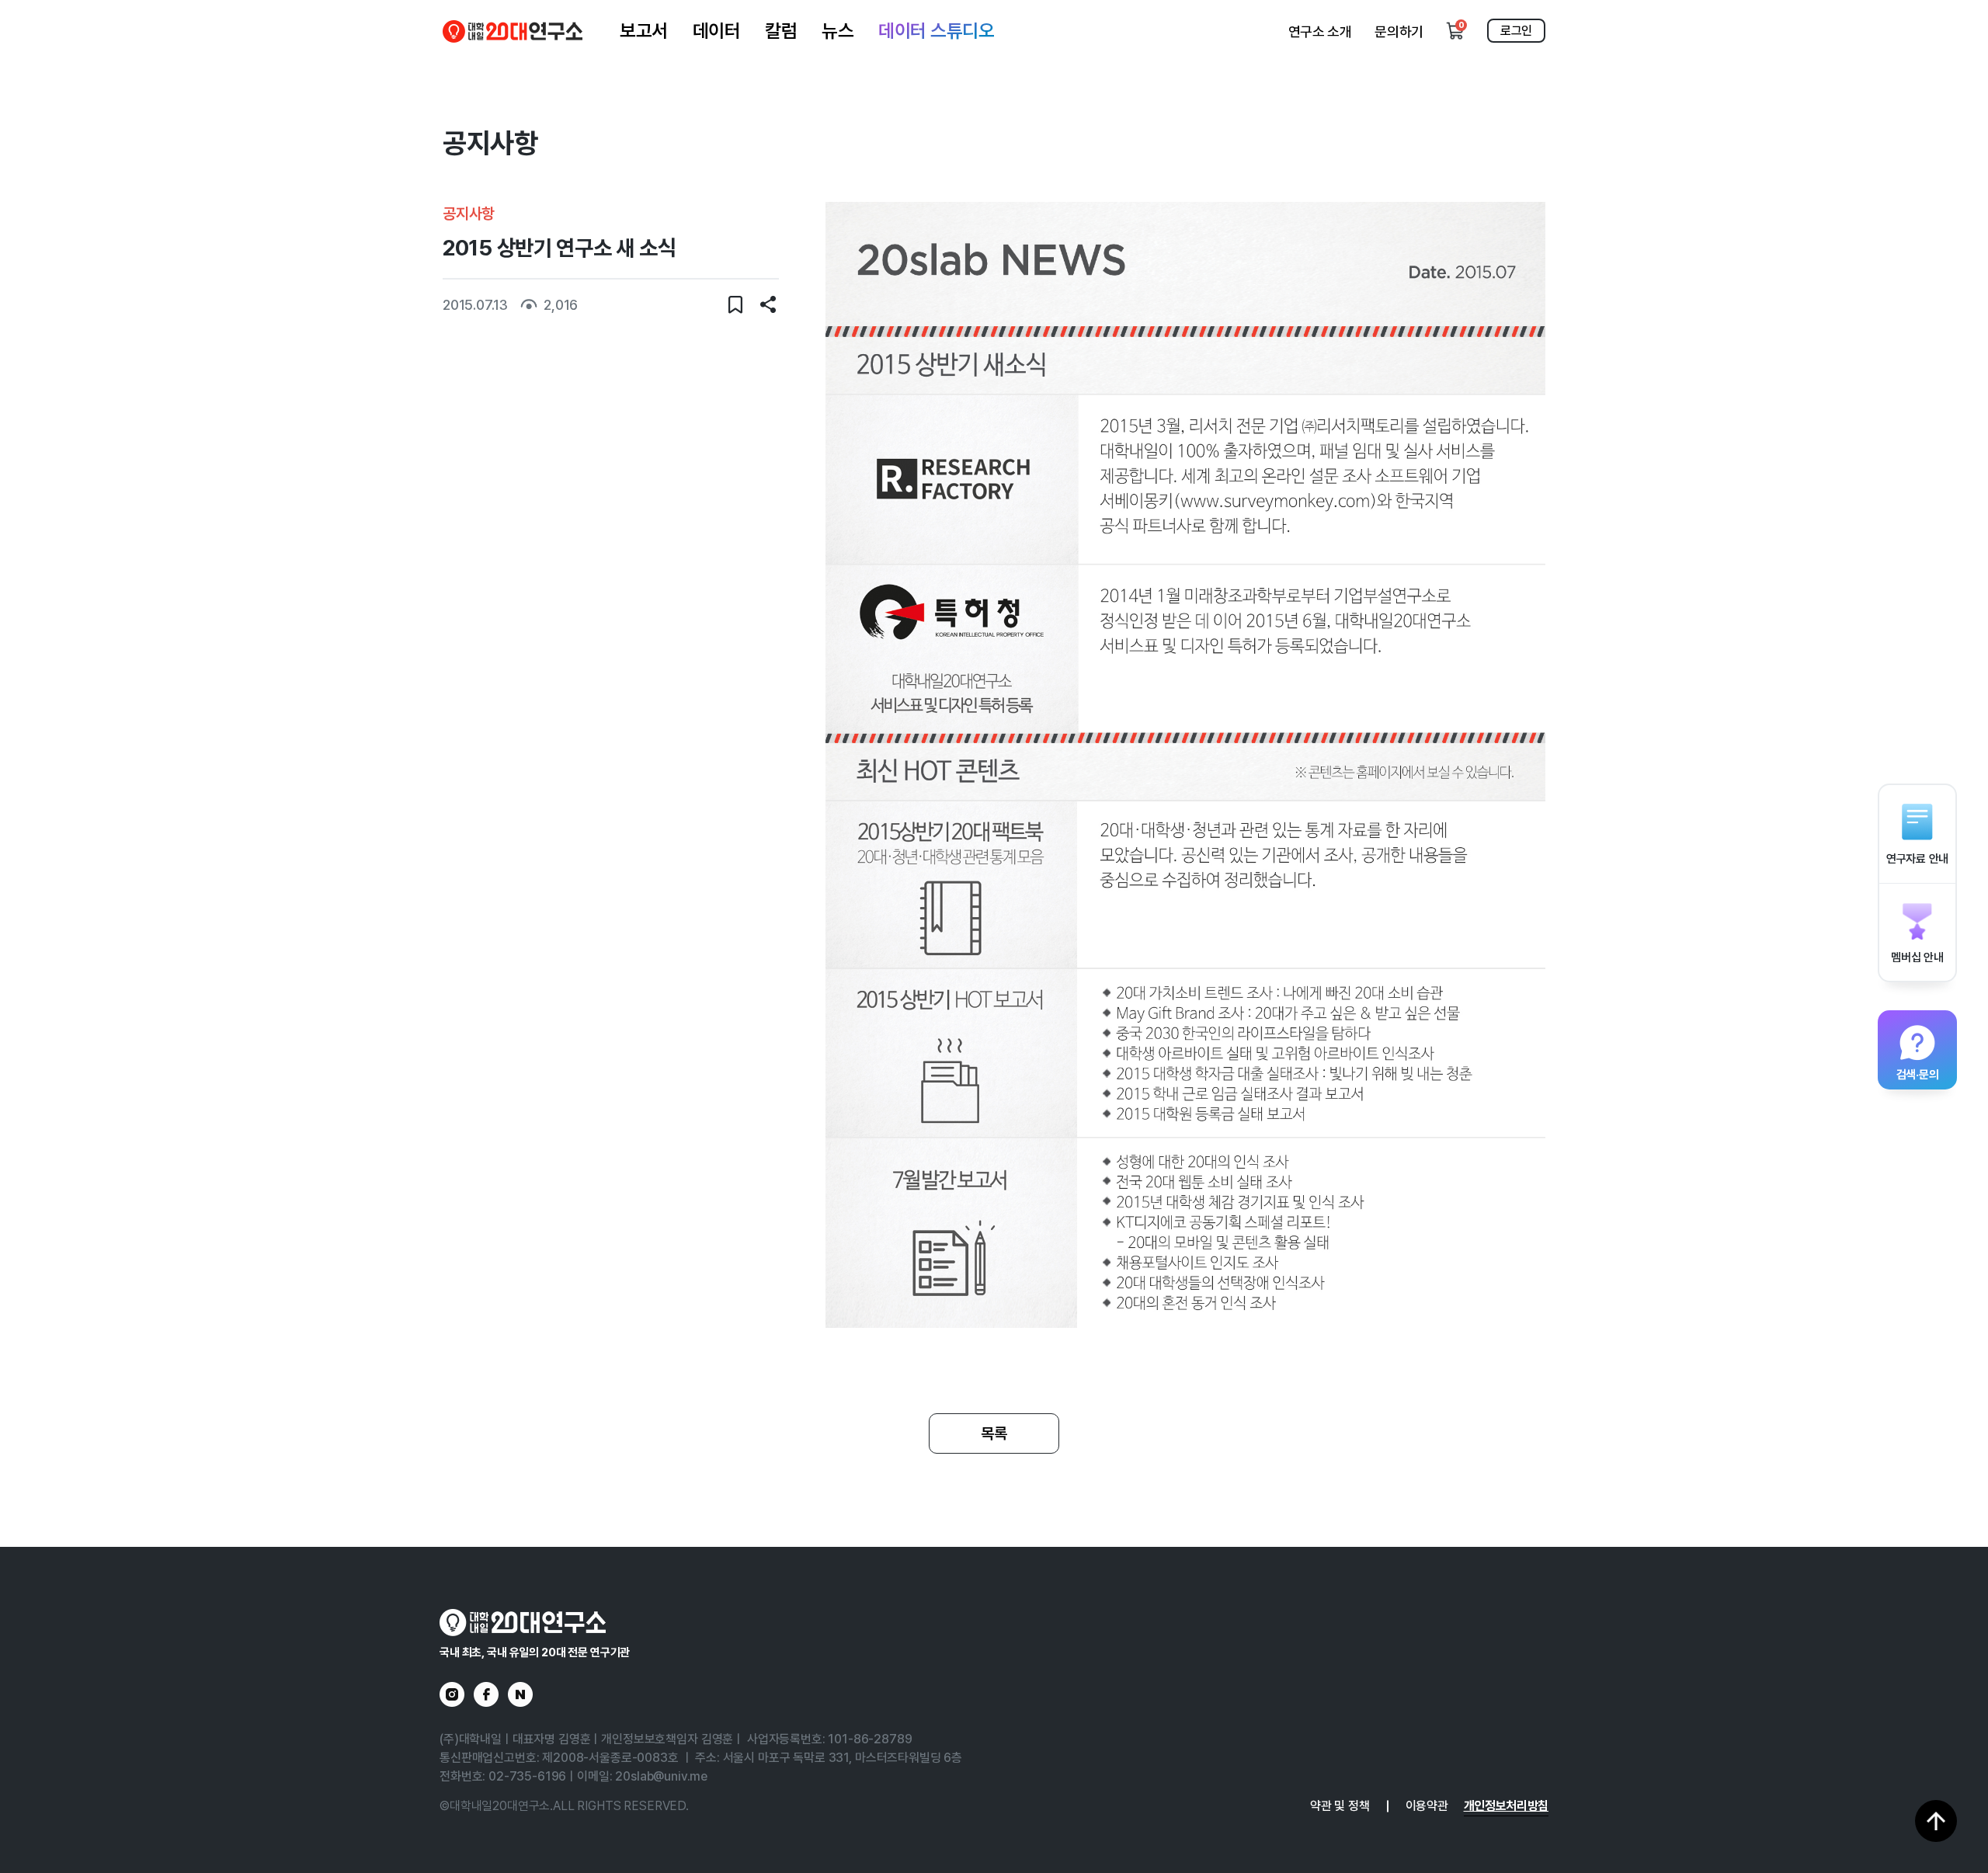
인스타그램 (452, 1694)
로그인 (1516, 31)
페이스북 (486, 1694)
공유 (768, 304)
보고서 (644, 31)
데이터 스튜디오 (936, 31)
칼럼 (781, 31)
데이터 (717, 31)
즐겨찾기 (735, 304)
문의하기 (1399, 31)
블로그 (520, 1694)
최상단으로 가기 (1936, 1821)
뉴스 (838, 31)
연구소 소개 (1320, 31)
